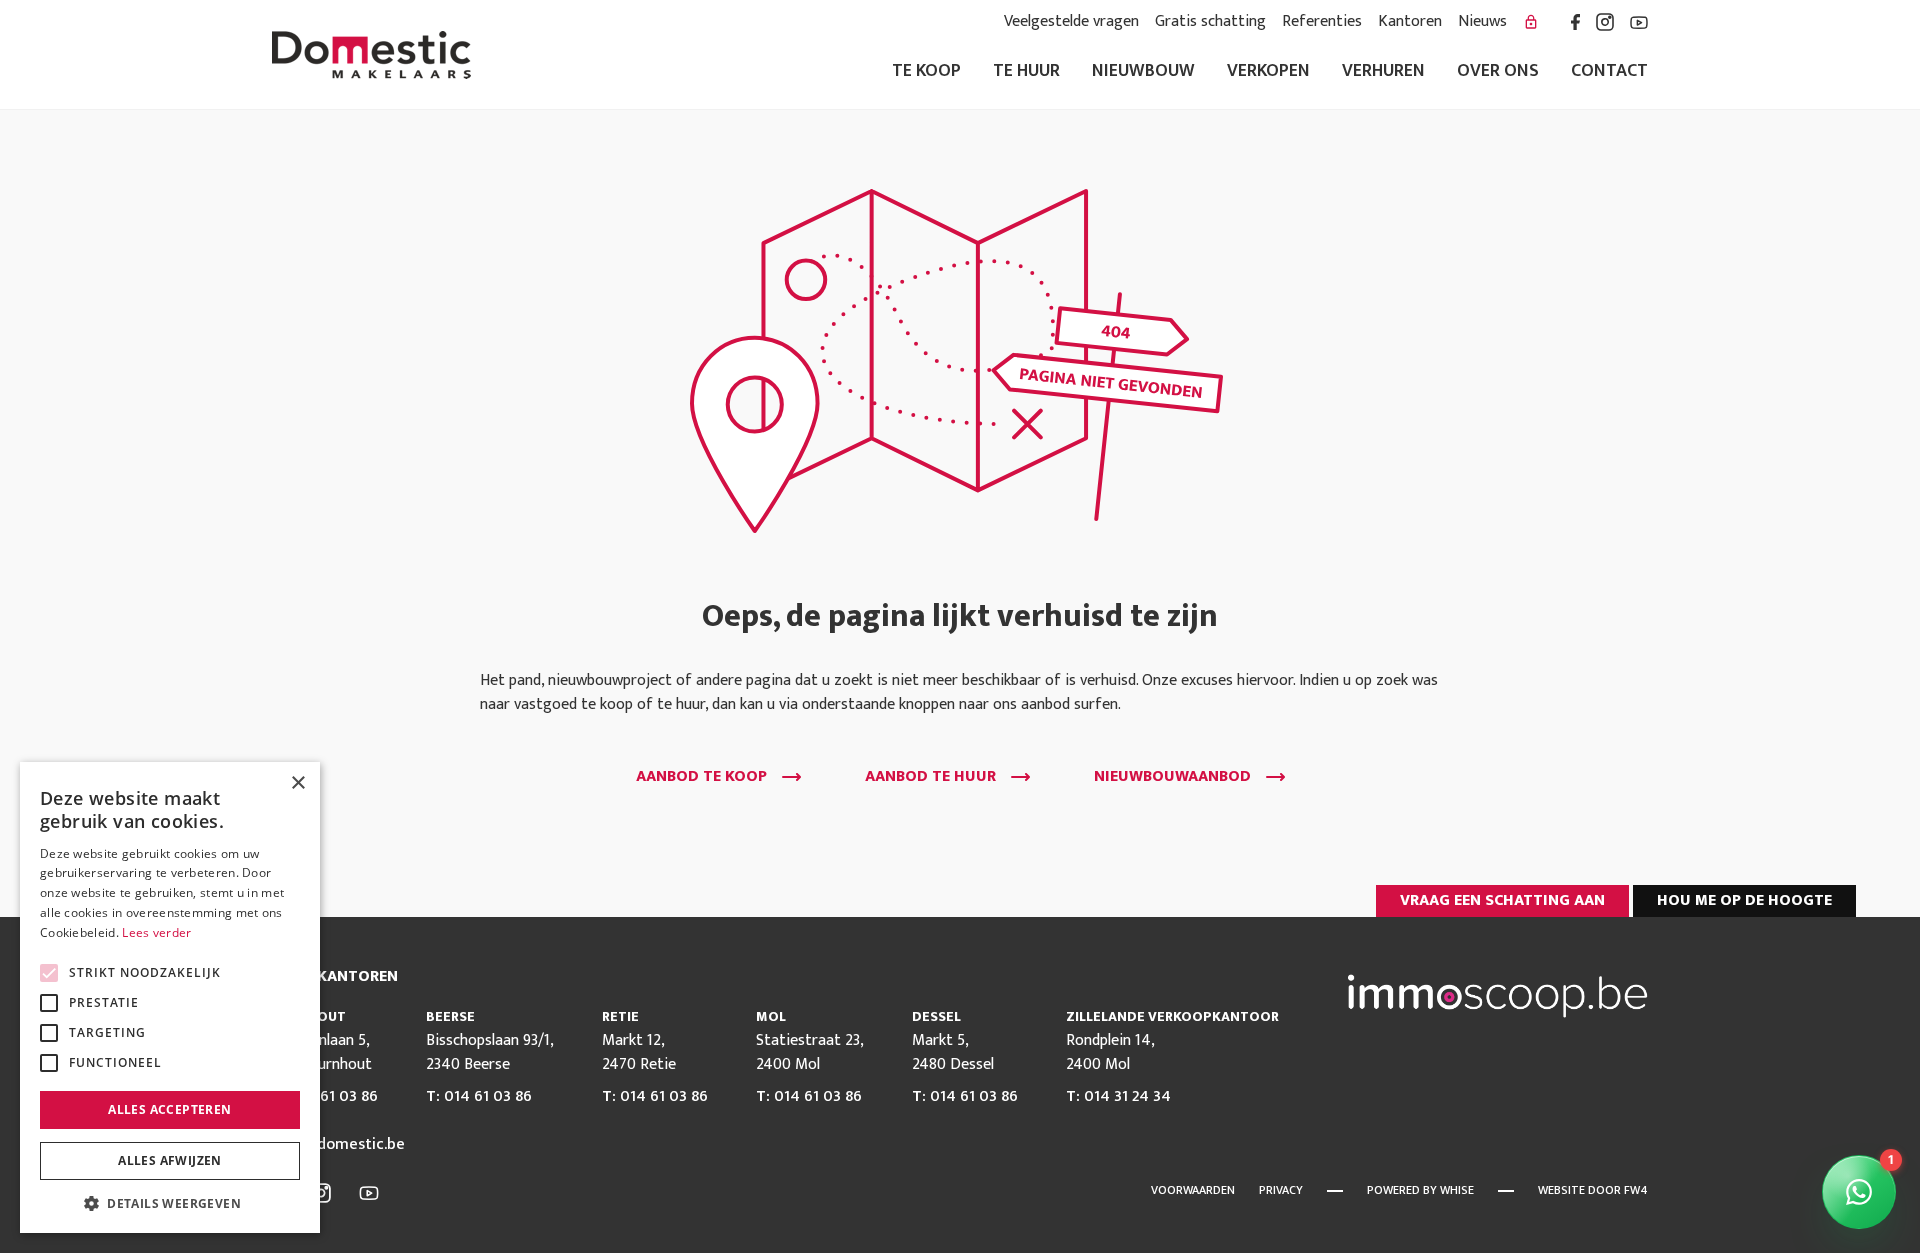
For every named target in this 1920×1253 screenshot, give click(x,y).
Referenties (1322, 21)
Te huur (1026, 72)
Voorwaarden (1193, 1190)
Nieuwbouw (1143, 72)
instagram (1605, 22)
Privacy (1281, 1190)
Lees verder (156, 932)
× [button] (297, 783)
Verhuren (1383, 72)
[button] (170, 1203)
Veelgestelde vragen (1071, 21)
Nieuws (1482, 21)
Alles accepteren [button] (169, 1109)
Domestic (371, 55)
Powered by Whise (1420, 1190)
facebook (1575, 22)
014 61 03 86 (334, 1096)
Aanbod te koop (701, 777)
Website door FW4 (1593, 1190)
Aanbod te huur (930, 777)
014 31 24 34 (1127, 1096)
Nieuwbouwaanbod (1172, 777)
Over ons (1498, 72)
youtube (1639, 22)
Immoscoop (1498, 996)
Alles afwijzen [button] (170, 1160)
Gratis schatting (1210, 21)
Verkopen (1268, 72)
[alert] (170, 997)
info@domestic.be (338, 1145)
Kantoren (1410, 21)
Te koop (926, 72)
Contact (1609, 72)
